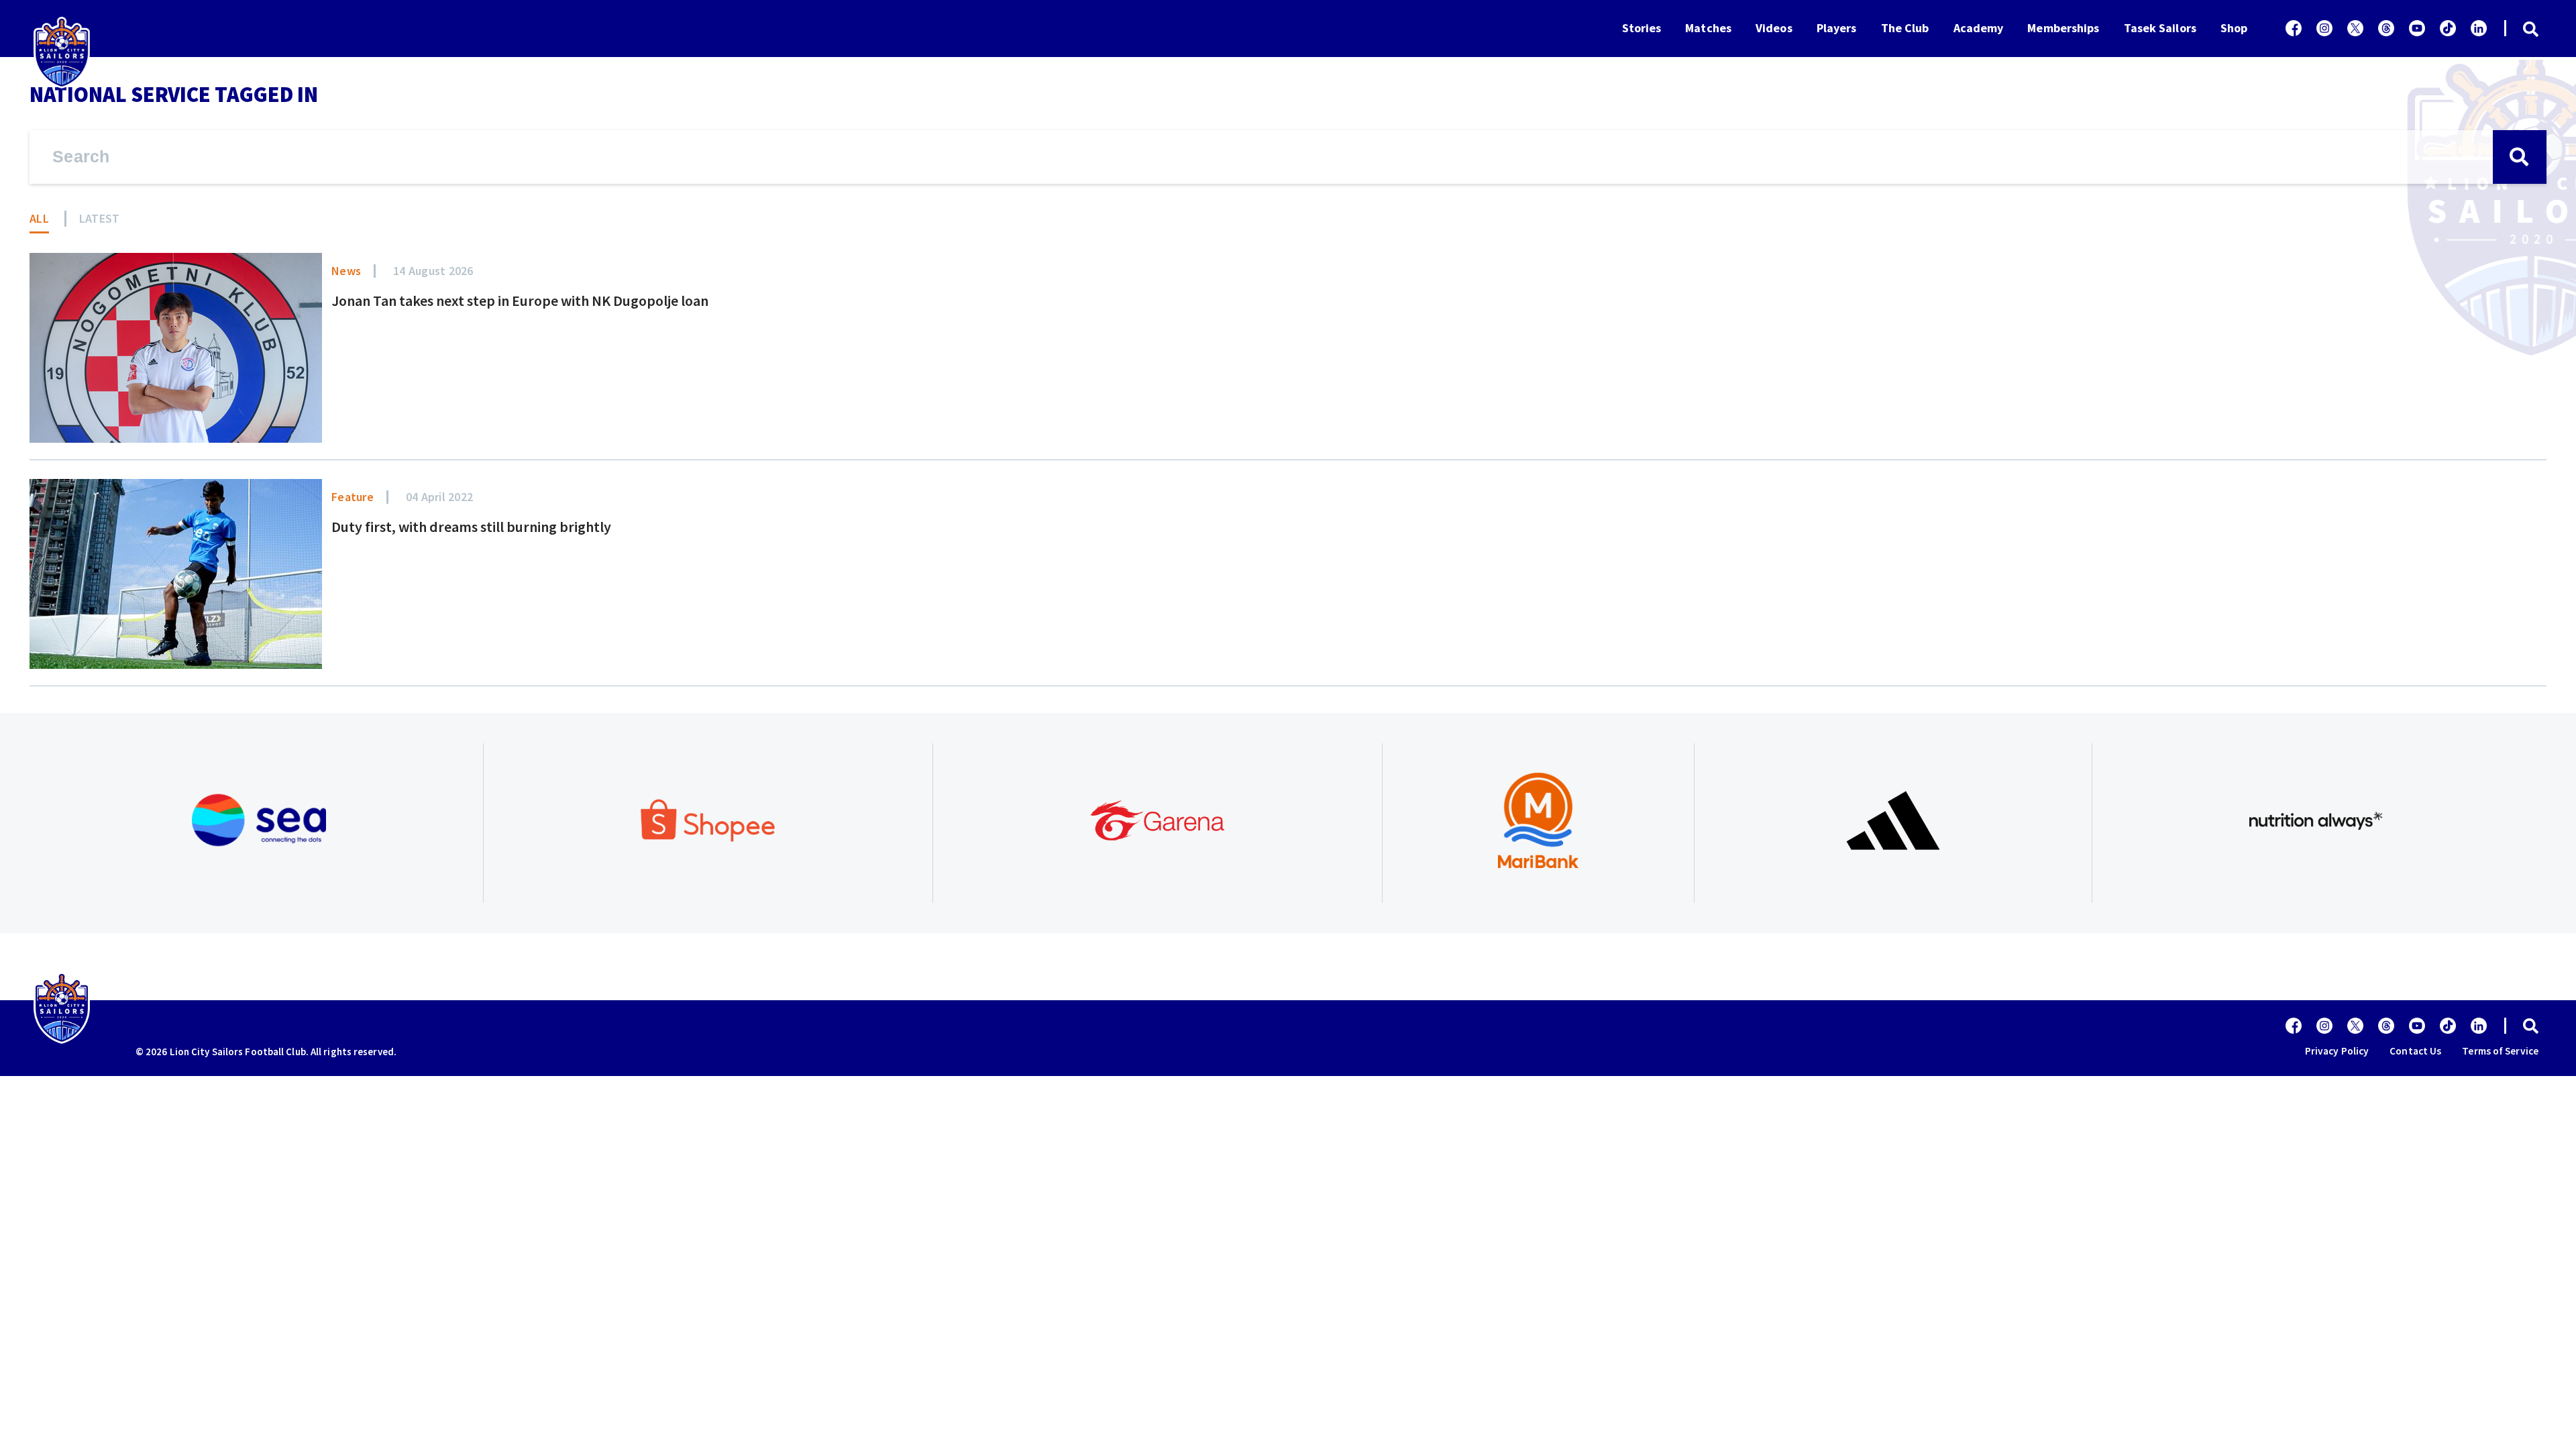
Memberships (2063, 28)
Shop (2234, 28)
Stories (1642, 28)
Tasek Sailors (2160, 28)
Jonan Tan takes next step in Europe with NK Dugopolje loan (520, 301)
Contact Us (2415, 1051)
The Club (1905, 28)
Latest (100, 218)
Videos (1774, 28)
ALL (39, 218)
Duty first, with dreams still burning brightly (471, 527)
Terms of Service (2500, 1051)
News (346, 271)
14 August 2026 (433, 271)
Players (1837, 28)
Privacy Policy (2337, 1051)
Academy (1979, 28)
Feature (353, 497)
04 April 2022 (439, 497)
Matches (1708, 28)
